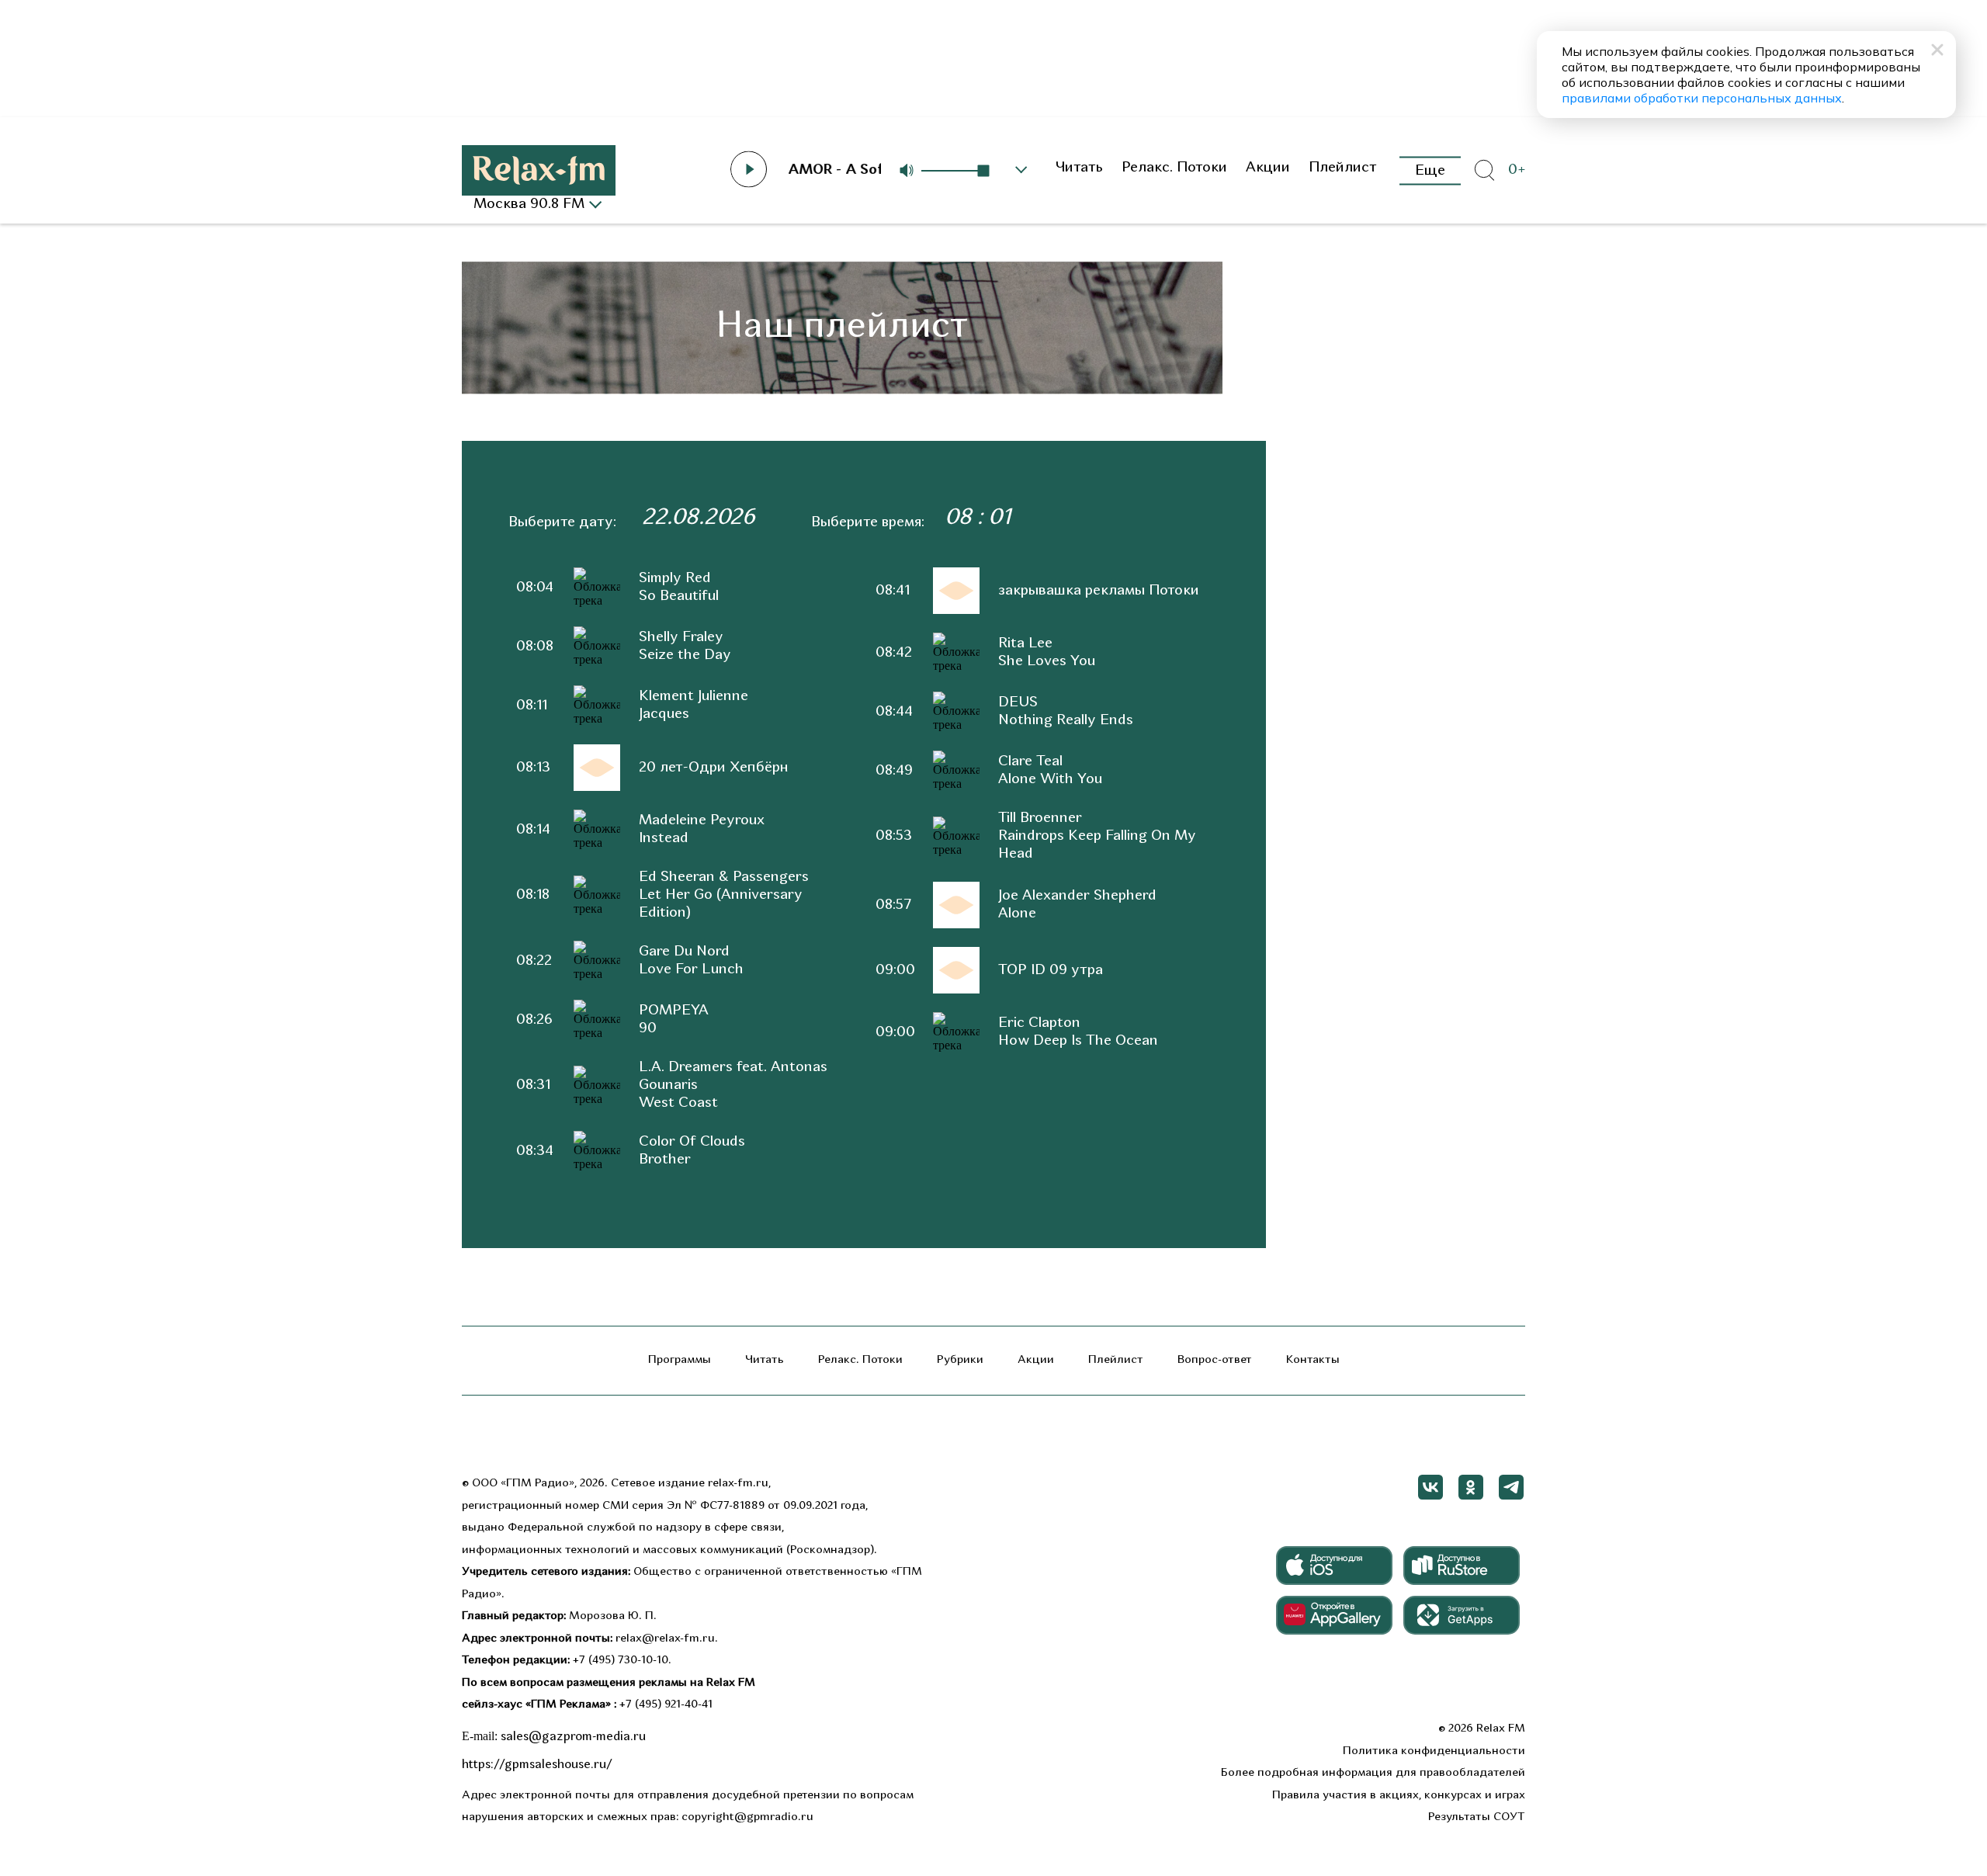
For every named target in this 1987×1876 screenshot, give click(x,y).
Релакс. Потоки (1174, 168)
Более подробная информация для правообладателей (1373, 1773)
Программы (680, 1360)
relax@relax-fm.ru (665, 1639)
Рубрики (960, 1360)
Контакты (1313, 1360)
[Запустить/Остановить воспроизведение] (749, 169)
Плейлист (1343, 168)
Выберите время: (868, 523)
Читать (1079, 168)
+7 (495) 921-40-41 (666, 1705)
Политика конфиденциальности (1434, 1751)
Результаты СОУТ (1477, 1817)
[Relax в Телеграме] (1511, 1487)
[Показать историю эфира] (1021, 170)
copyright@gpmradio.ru (747, 1817)
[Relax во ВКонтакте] (1430, 1487)
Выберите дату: (562, 523)
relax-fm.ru (738, 1484)
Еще (1430, 170)
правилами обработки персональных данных (1702, 98)
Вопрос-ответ (1215, 1360)
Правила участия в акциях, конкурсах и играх (1399, 1796)
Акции (1268, 168)
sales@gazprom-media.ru (573, 1737)
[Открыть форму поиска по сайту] (1484, 171)
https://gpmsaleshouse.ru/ (537, 1765)
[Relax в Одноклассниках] (1471, 1487)
